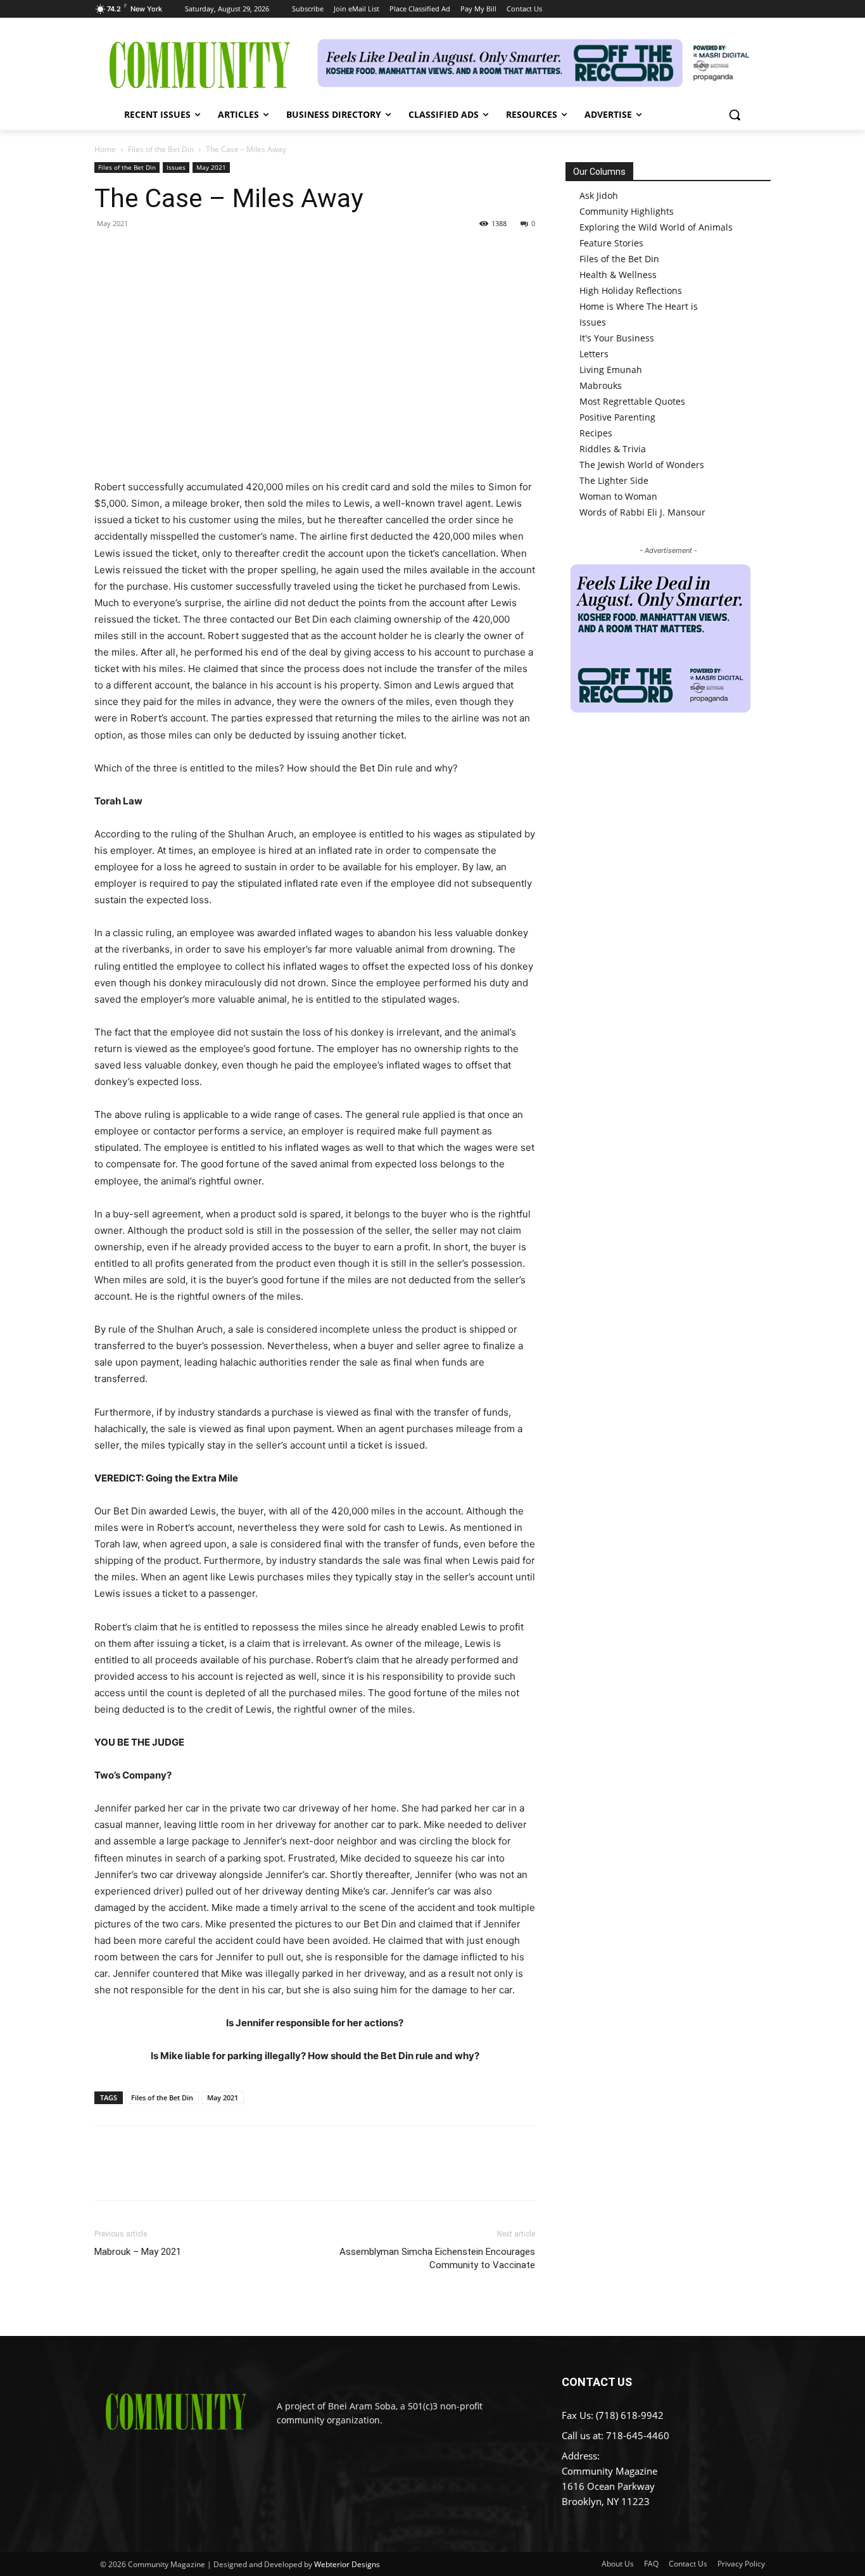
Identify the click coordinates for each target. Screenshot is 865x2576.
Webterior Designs (347, 2564)
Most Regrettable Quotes (632, 401)
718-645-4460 (638, 2435)
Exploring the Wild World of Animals (656, 227)
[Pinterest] (165, 252)
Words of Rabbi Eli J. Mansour (642, 512)
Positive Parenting (617, 417)
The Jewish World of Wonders (642, 465)
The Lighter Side (614, 480)
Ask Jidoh (599, 195)
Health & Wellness (618, 275)
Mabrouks (601, 385)
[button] (735, 115)
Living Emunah (611, 370)
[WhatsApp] (194, 252)
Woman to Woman (618, 496)
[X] (136, 252)
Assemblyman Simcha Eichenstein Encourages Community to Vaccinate (437, 2258)
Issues (176, 167)
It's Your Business (617, 338)
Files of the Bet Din (161, 149)
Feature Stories (611, 243)
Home (105, 149)
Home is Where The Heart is (639, 306)
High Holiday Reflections (631, 290)
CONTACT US (597, 2382)
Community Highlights (627, 211)
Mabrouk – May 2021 (138, 2252)
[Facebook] (107, 252)
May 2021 (211, 167)
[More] (224, 252)
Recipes (596, 433)
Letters (594, 354)
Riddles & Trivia (613, 449)
